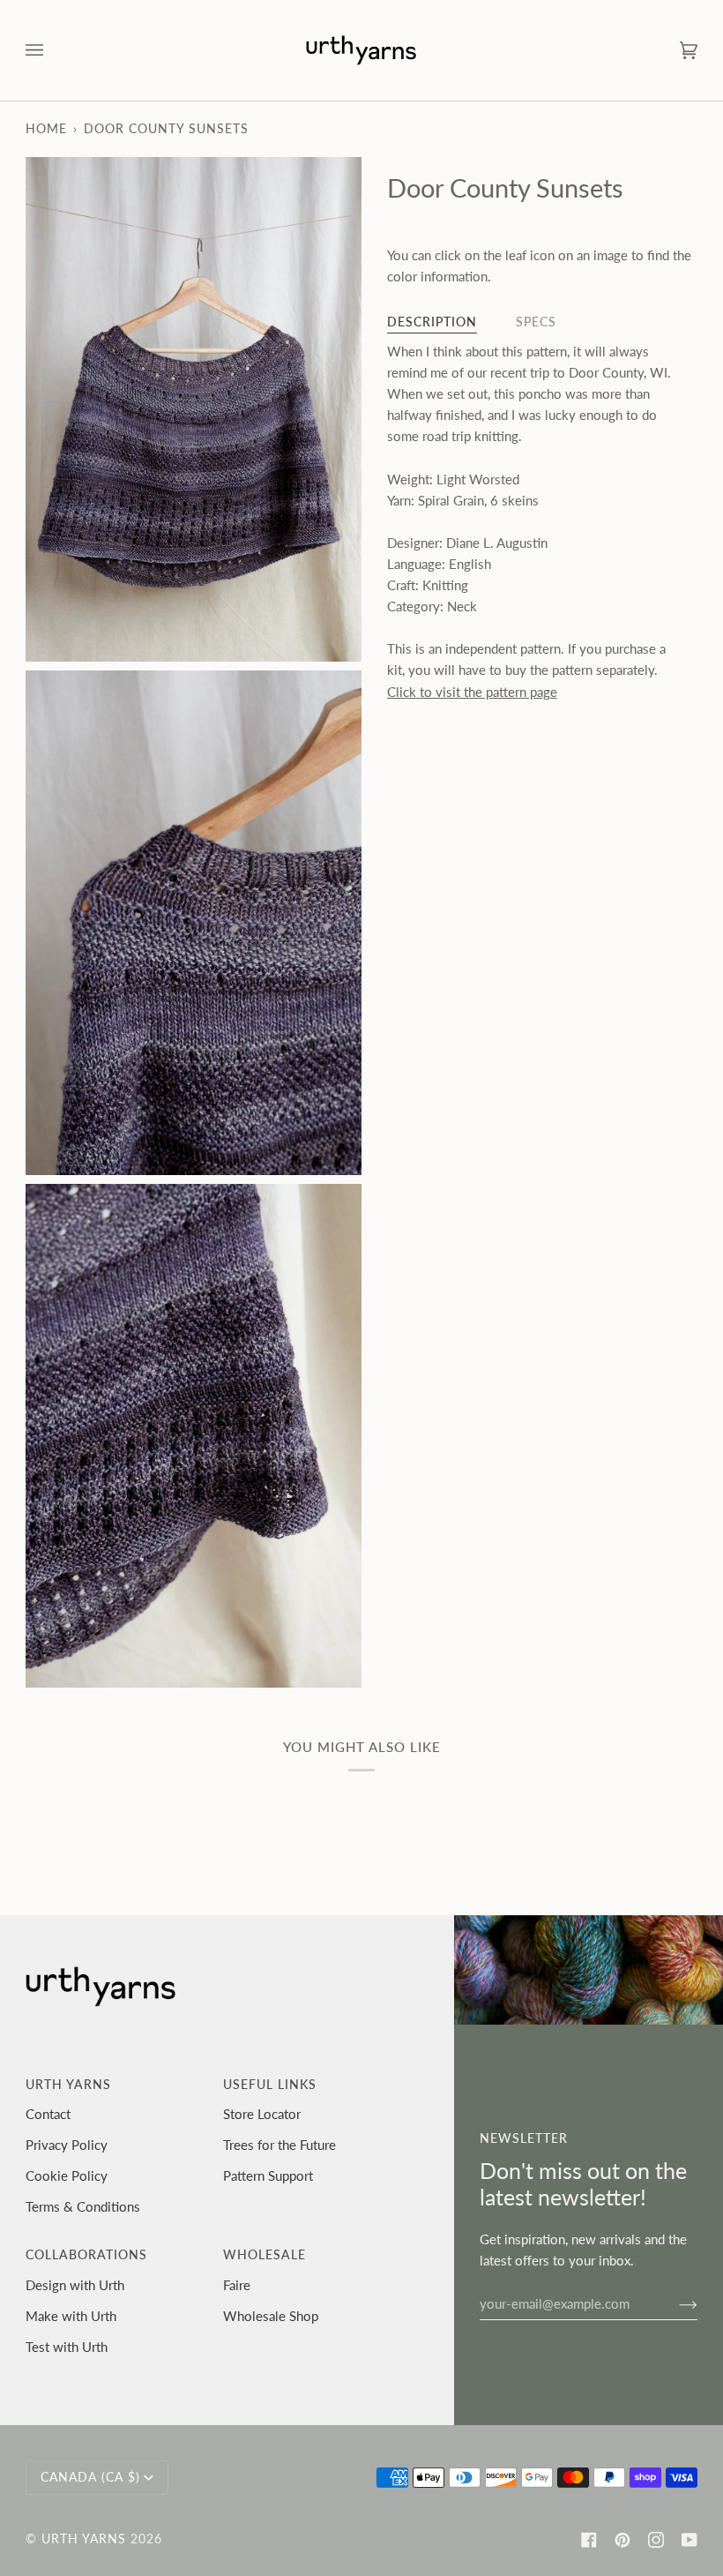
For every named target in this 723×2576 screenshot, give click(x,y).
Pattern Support (268, 2175)
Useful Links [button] (270, 2085)
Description (432, 322)
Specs (536, 322)
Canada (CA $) (90, 2477)
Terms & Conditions (83, 2206)
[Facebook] (589, 2540)
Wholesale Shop (271, 2316)
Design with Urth (75, 2285)
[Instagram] (656, 2540)
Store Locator (262, 2114)
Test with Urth (67, 2347)
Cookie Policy (67, 2175)
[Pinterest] (622, 2540)
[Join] (674, 2303)
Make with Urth (71, 2316)
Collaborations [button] (86, 2255)
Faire (237, 2285)
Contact (48, 2114)
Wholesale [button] (265, 2255)
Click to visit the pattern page (472, 692)
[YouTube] (689, 2540)
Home (46, 129)
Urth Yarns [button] (68, 2085)
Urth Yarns (84, 2539)
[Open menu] (52, 50)
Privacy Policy (67, 2145)
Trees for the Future (280, 2145)
